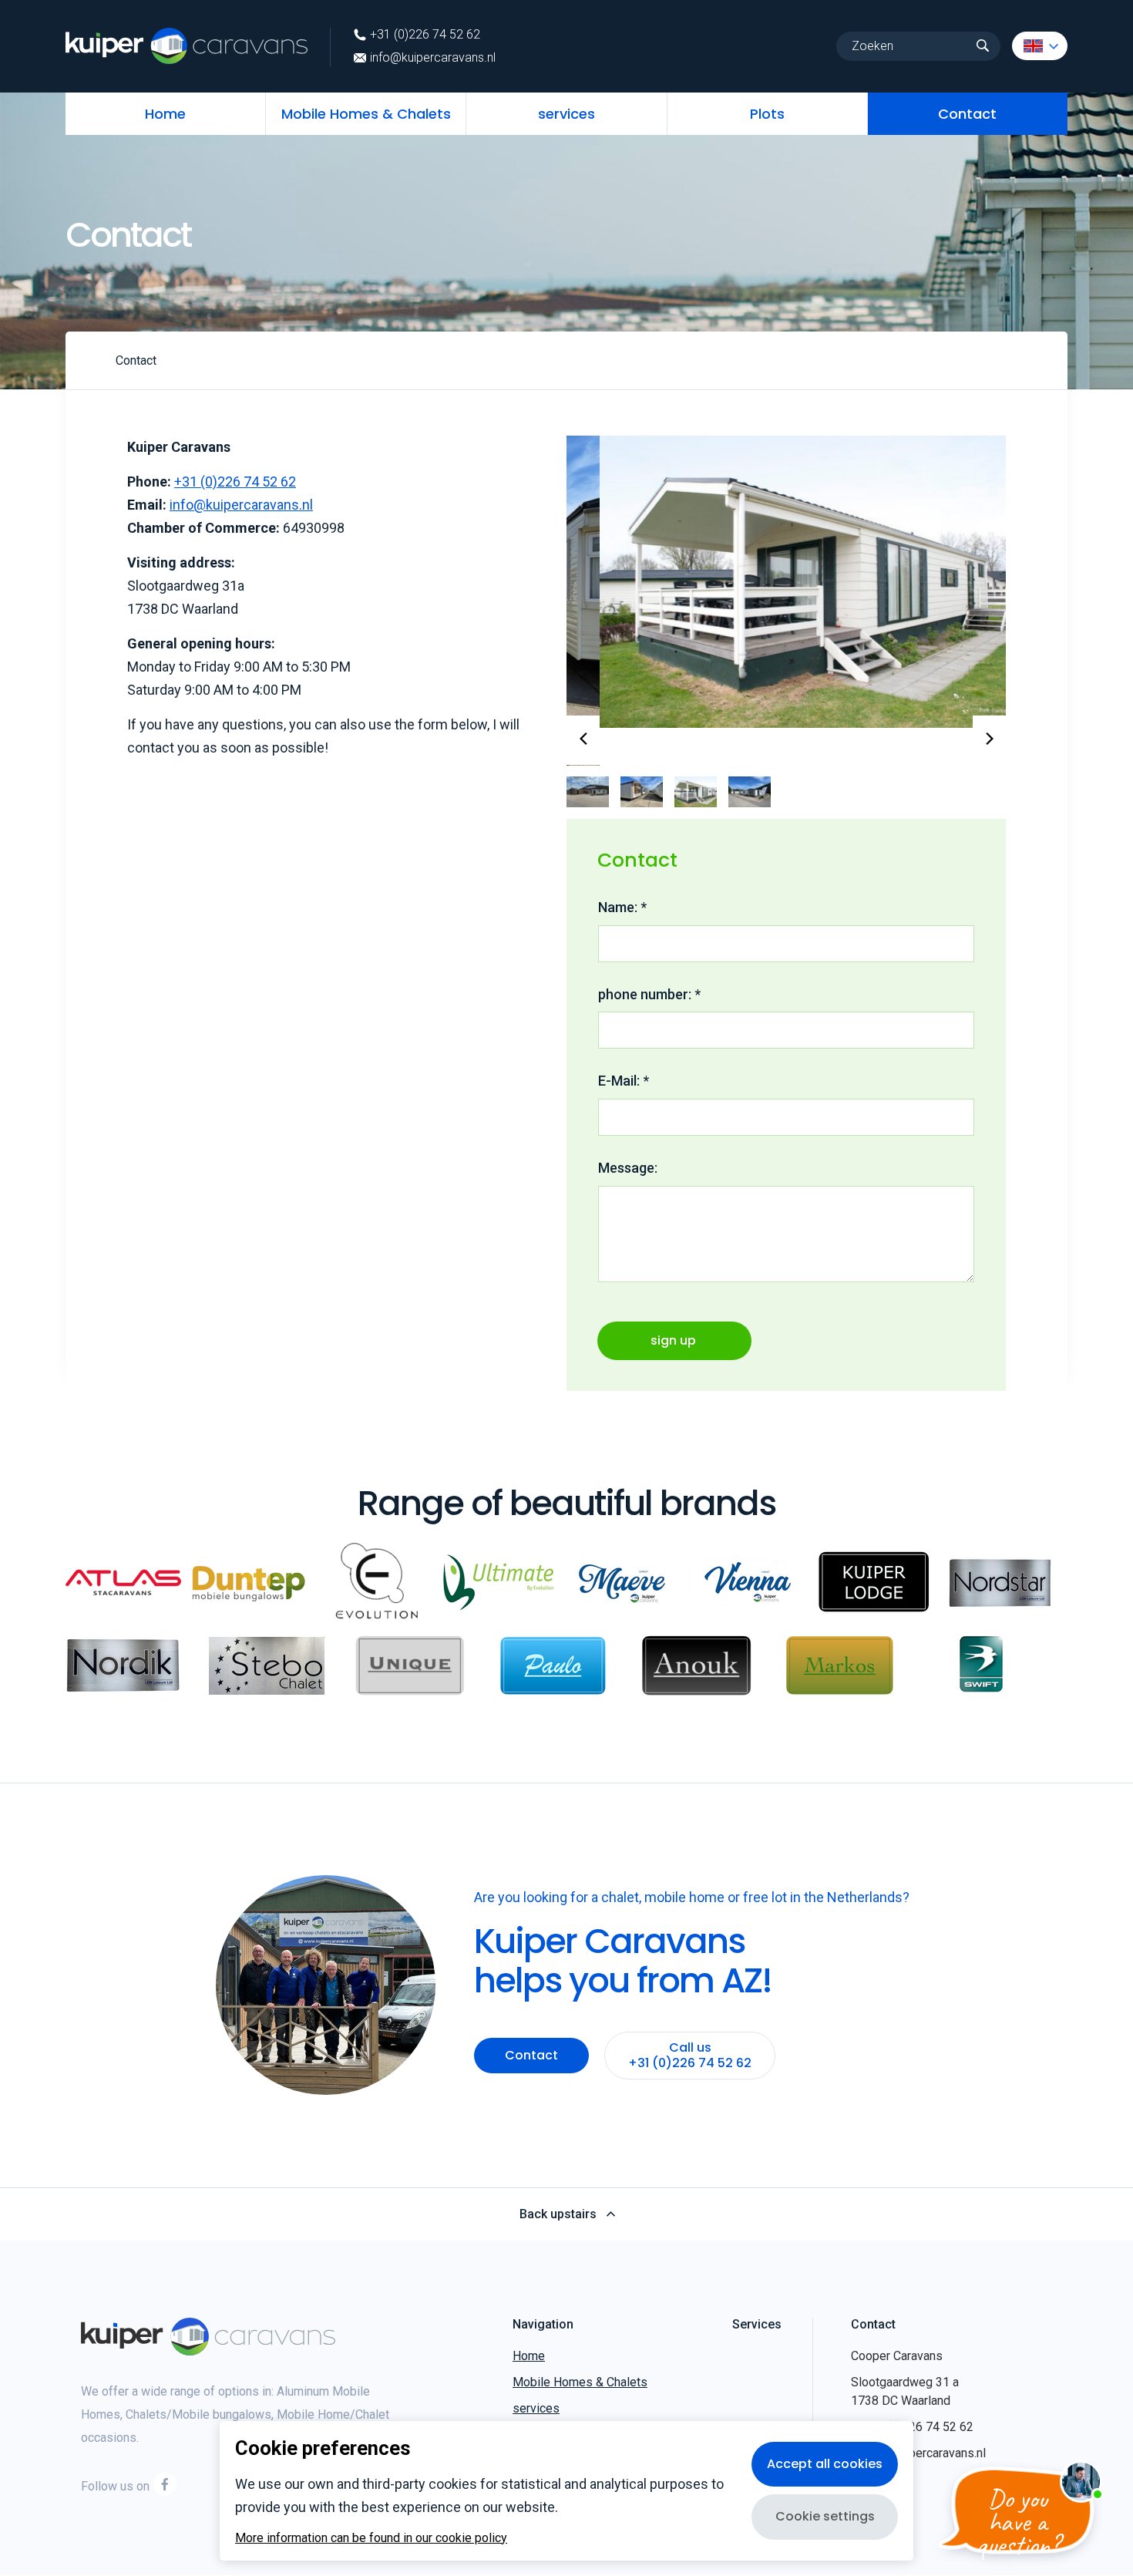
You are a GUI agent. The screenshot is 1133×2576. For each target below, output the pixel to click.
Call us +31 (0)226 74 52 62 (690, 2017)
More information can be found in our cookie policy (371, 2538)
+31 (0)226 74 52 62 (425, 35)
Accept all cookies (825, 2464)
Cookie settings (825, 2516)
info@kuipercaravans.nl (433, 58)
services (566, 114)
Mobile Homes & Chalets (366, 114)
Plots (767, 114)
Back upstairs (558, 2177)
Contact (967, 114)
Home (165, 114)
